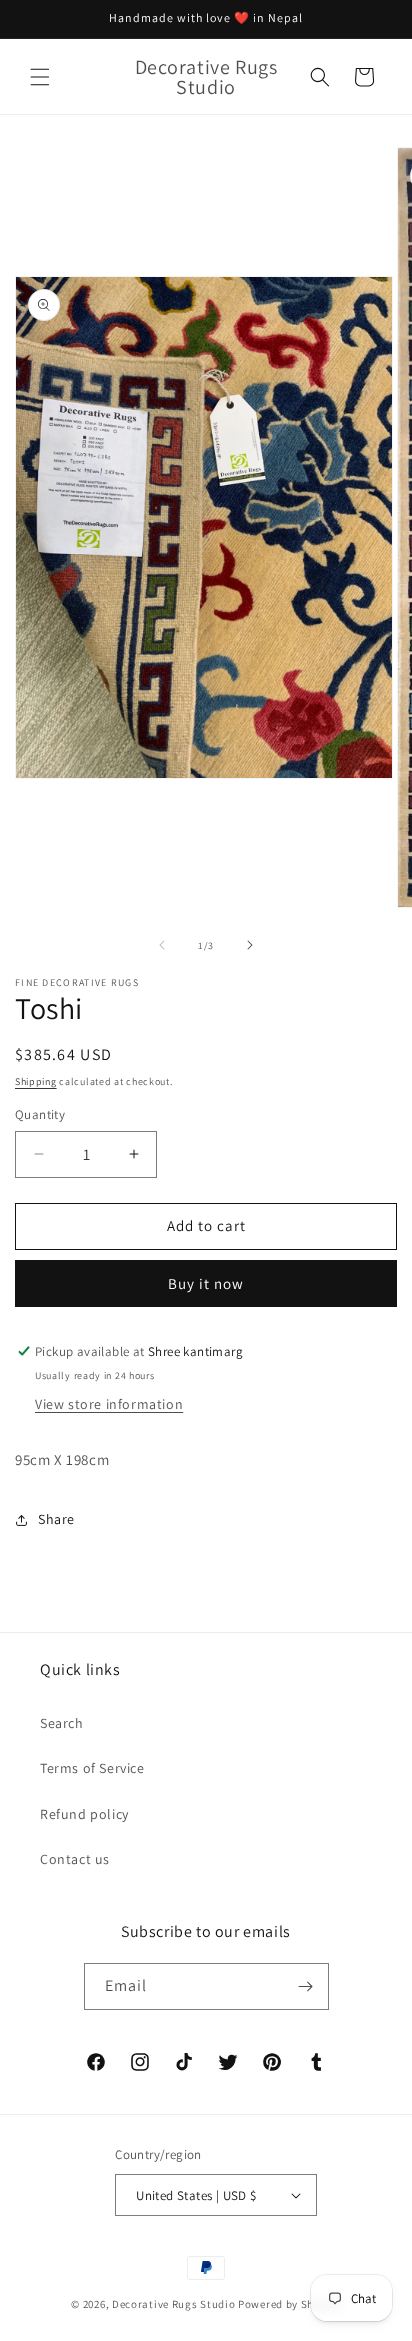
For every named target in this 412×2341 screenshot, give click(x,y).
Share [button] (56, 1519)
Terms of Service (92, 1768)
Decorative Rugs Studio (173, 2304)
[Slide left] (162, 945)
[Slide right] (250, 945)
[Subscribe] (306, 1986)
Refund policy (84, 1814)
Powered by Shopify (289, 2304)
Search (62, 1723)
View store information (109, 1404)
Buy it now (206, 1283)
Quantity (40, 1114)
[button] (40, 77)
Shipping (36, 1081)
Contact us (75, 1859)
